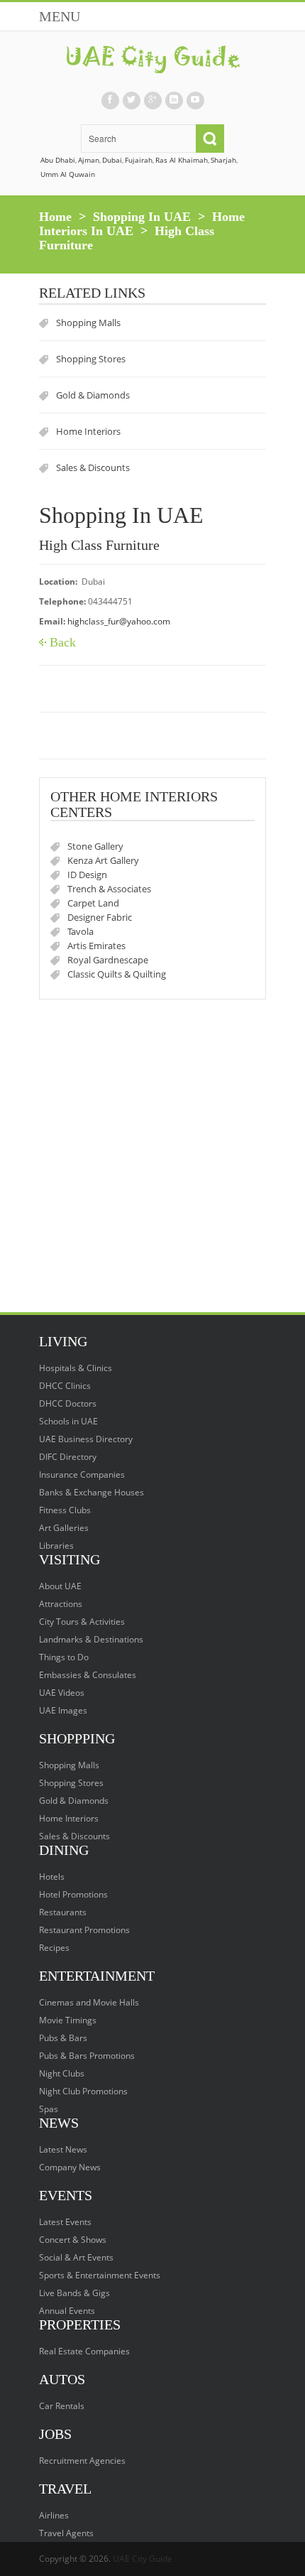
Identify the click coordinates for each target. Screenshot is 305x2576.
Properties (80, 2325)
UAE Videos (62, 1693)
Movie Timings (68, 2020)
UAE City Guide (143, 2559)
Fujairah (139, 160)
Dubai (112, 160)
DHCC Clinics (65, 1386)
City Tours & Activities (82, 1622)
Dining (64, 1850)
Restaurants (63, 1912)
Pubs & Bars (63, 2038)
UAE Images (63, 1710)
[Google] (152, 101)
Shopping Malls (88, 323)
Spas (49, 2109)
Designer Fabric (100, 917)
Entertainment (97, 1976)
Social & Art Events (76, 2257)
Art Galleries (64, 1528)
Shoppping (77, 1738)
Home (55, 217)
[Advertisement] (152, 1159)
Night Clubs (62, 2073)
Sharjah (223, 160)
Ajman (89, 160)
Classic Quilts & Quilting (117, 974)
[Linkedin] (174, 101)
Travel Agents (66, 2533)
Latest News (63, 2149)
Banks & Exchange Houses (91, 1492)
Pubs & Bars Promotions (87, 2056)
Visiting (70, 1559)
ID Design (87, 875)
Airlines (54, 2515)
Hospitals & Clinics (76, 1368)
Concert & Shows (73, 2240)
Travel (65, 2489)
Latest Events (65, 2222)
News (59, 2123)
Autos (62, 2379)
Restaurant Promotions (84, 1930)
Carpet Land (93, 903)
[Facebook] (110, 101)
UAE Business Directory (86, 1439)
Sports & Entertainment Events (100, 2275)
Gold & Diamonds (93, 395)
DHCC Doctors (68, 1403)
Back (63, 642)
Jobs (55, 2434)
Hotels (52, 1877)
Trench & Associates (109, 889)
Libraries (56, 1546)
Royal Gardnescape (108, 960)
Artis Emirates (96, 946)
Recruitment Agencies (82, 2461)
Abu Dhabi (58, 160)
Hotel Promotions (73, 1894)
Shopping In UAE (142, 217)
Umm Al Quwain (68, 174)
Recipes (54, 1948)
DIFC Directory (68, 1457)
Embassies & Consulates (88, 1675)
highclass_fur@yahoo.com (119, 621)
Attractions (61, 1604)
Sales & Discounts (93, 467)
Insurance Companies (82, 1474)
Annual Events (67, 2311)
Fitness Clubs (65, 1510)
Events (66, 2195)
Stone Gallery (95, 846)
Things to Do (64, 1657)
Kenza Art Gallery (103, 860)
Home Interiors (88, 431)
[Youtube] (195, 101)
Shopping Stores (91, 359)
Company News (70, 2167)
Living (63, 1341)
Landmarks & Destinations (91, 1639)
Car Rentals (62, 2406)
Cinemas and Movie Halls (89, 2002)
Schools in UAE (68, 1421)
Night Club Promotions (83, 2091)
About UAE (60, 1586)
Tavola (81, 931)
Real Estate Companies (84, 2351)
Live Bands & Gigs (74, 2293)
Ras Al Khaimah (182, 160)
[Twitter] (131, 101)
